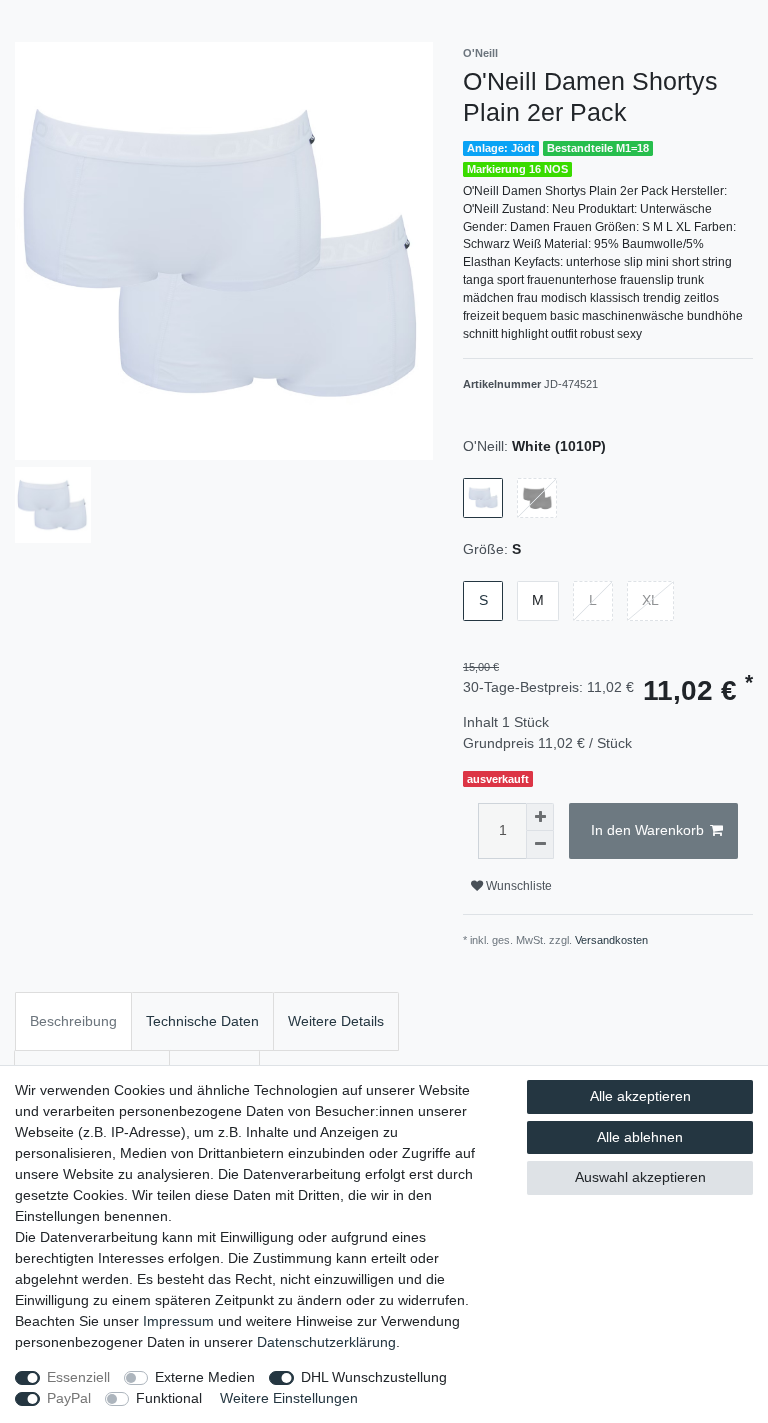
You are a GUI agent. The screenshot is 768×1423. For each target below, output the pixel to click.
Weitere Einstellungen (289, 1398)
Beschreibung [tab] (73, 1021)
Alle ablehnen (640, 1137)
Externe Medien (205, 1377)
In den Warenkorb (647, 830)
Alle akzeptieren (640, 1096)
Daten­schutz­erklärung (326, 1342)
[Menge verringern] (540, 845)
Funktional (169, 1398)
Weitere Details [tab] (336, 1021)
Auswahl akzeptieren (640, 1177)
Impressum (178, 1321)
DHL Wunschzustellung (374, 1377)
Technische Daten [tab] (202, 1021)
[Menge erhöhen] (540, 817)
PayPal (69, 1398)
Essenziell (78, 1377)
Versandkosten (611, 940)
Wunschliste (517, 886)
